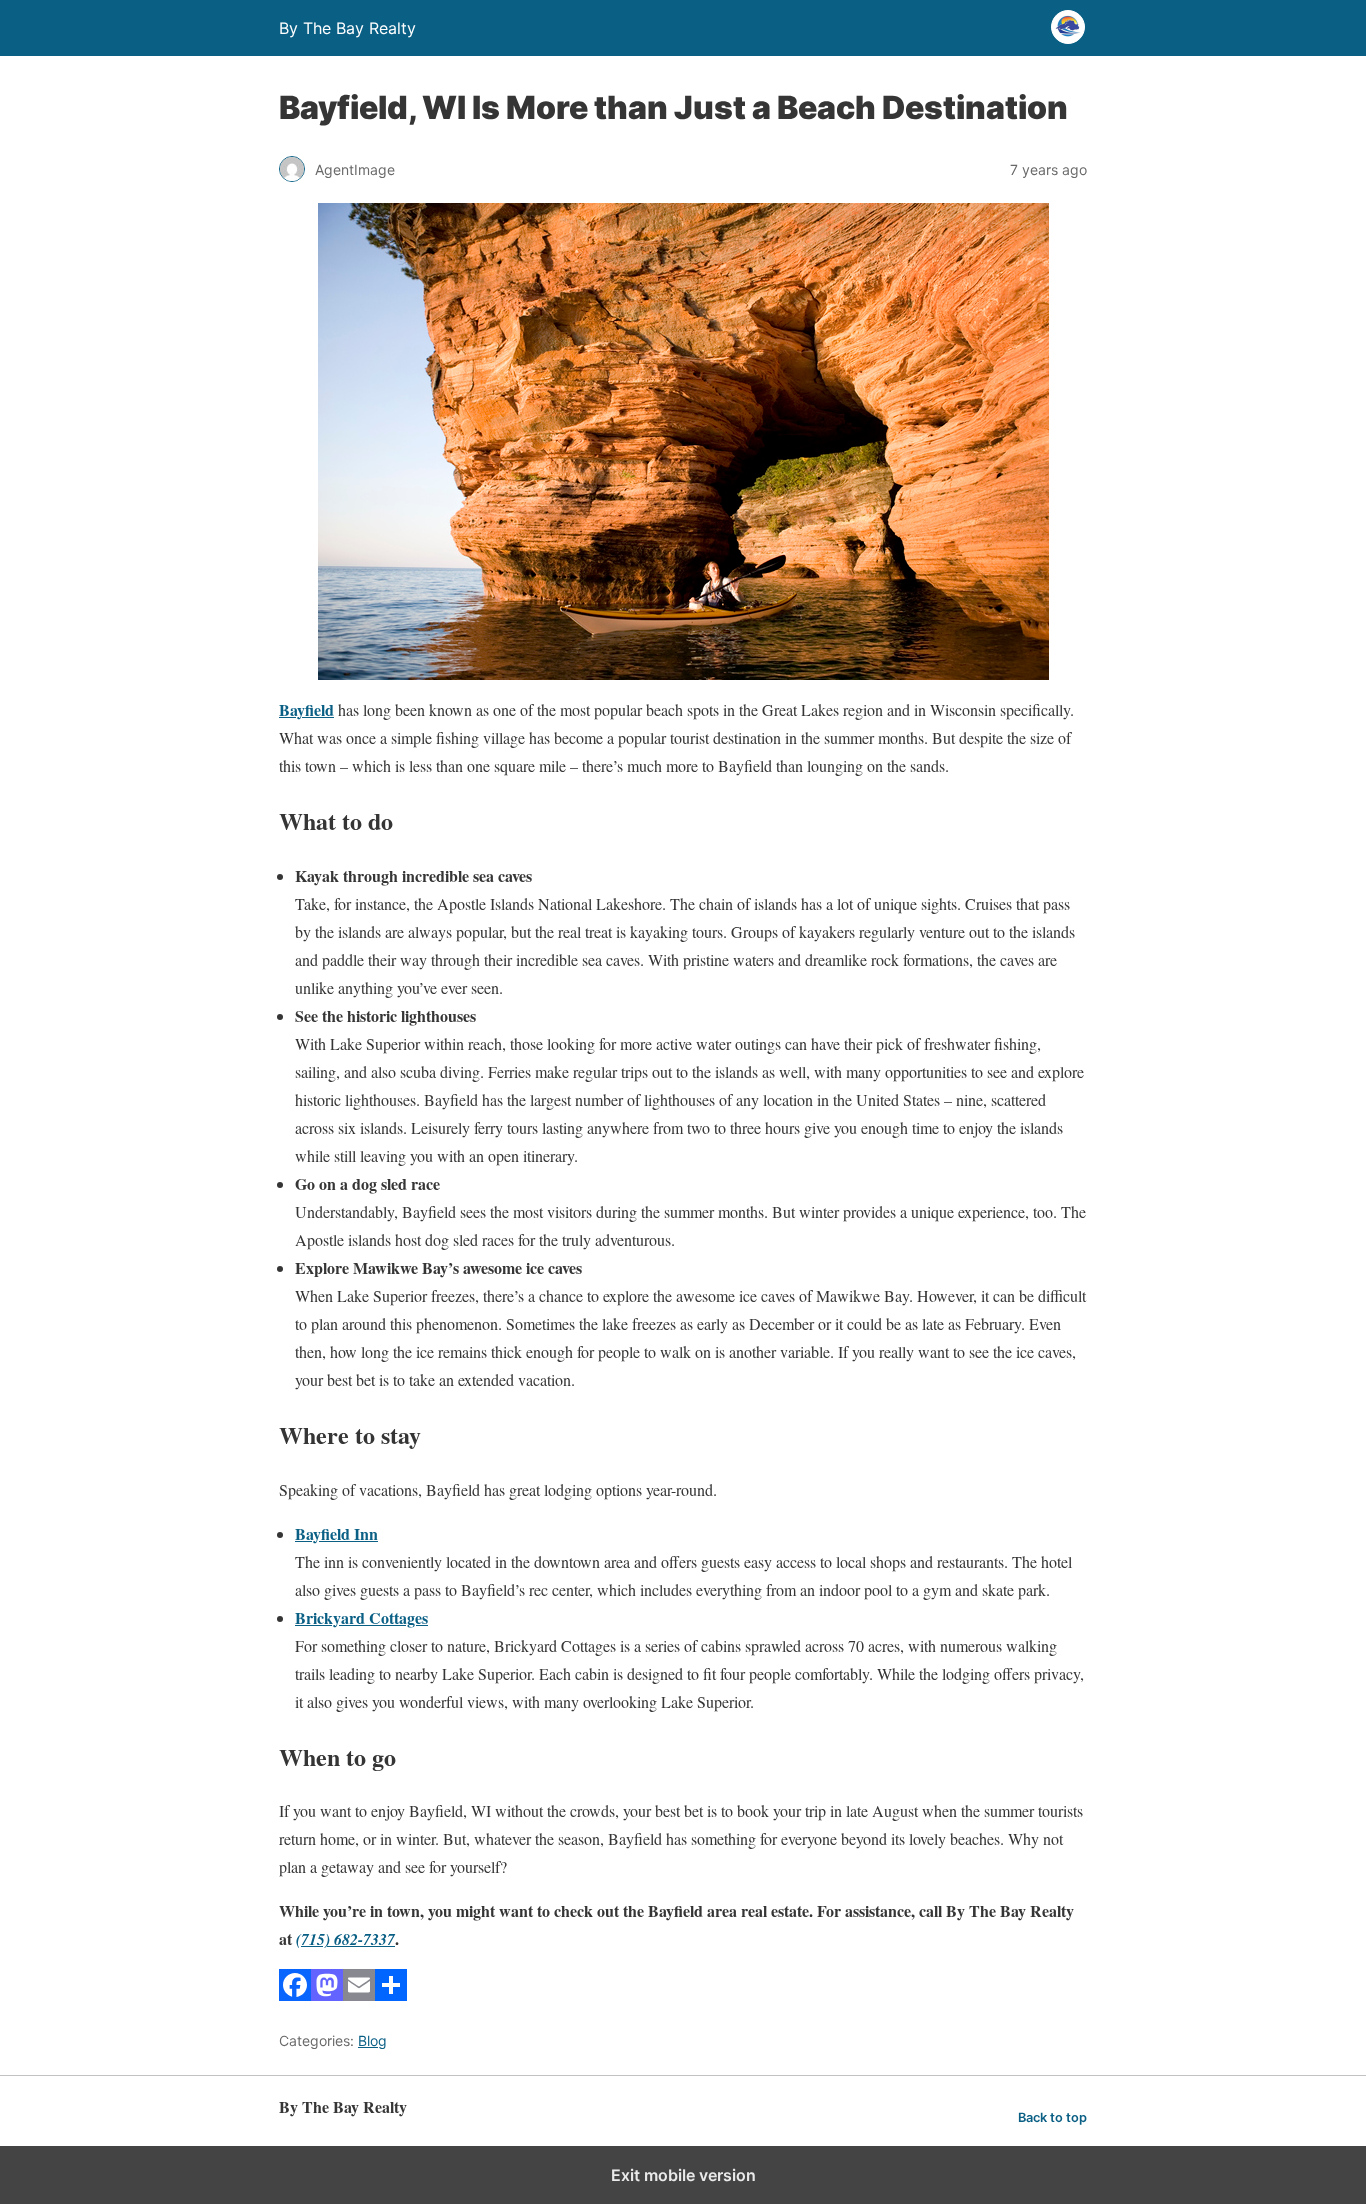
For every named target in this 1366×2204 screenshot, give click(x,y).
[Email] (359, 1994)
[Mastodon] (327, 1994)
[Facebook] (295, 1994)
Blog (372, 2040)
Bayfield (306, 709)
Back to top (1052, 2117)
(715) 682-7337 (345, 1939)
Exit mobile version (683, 2175)
